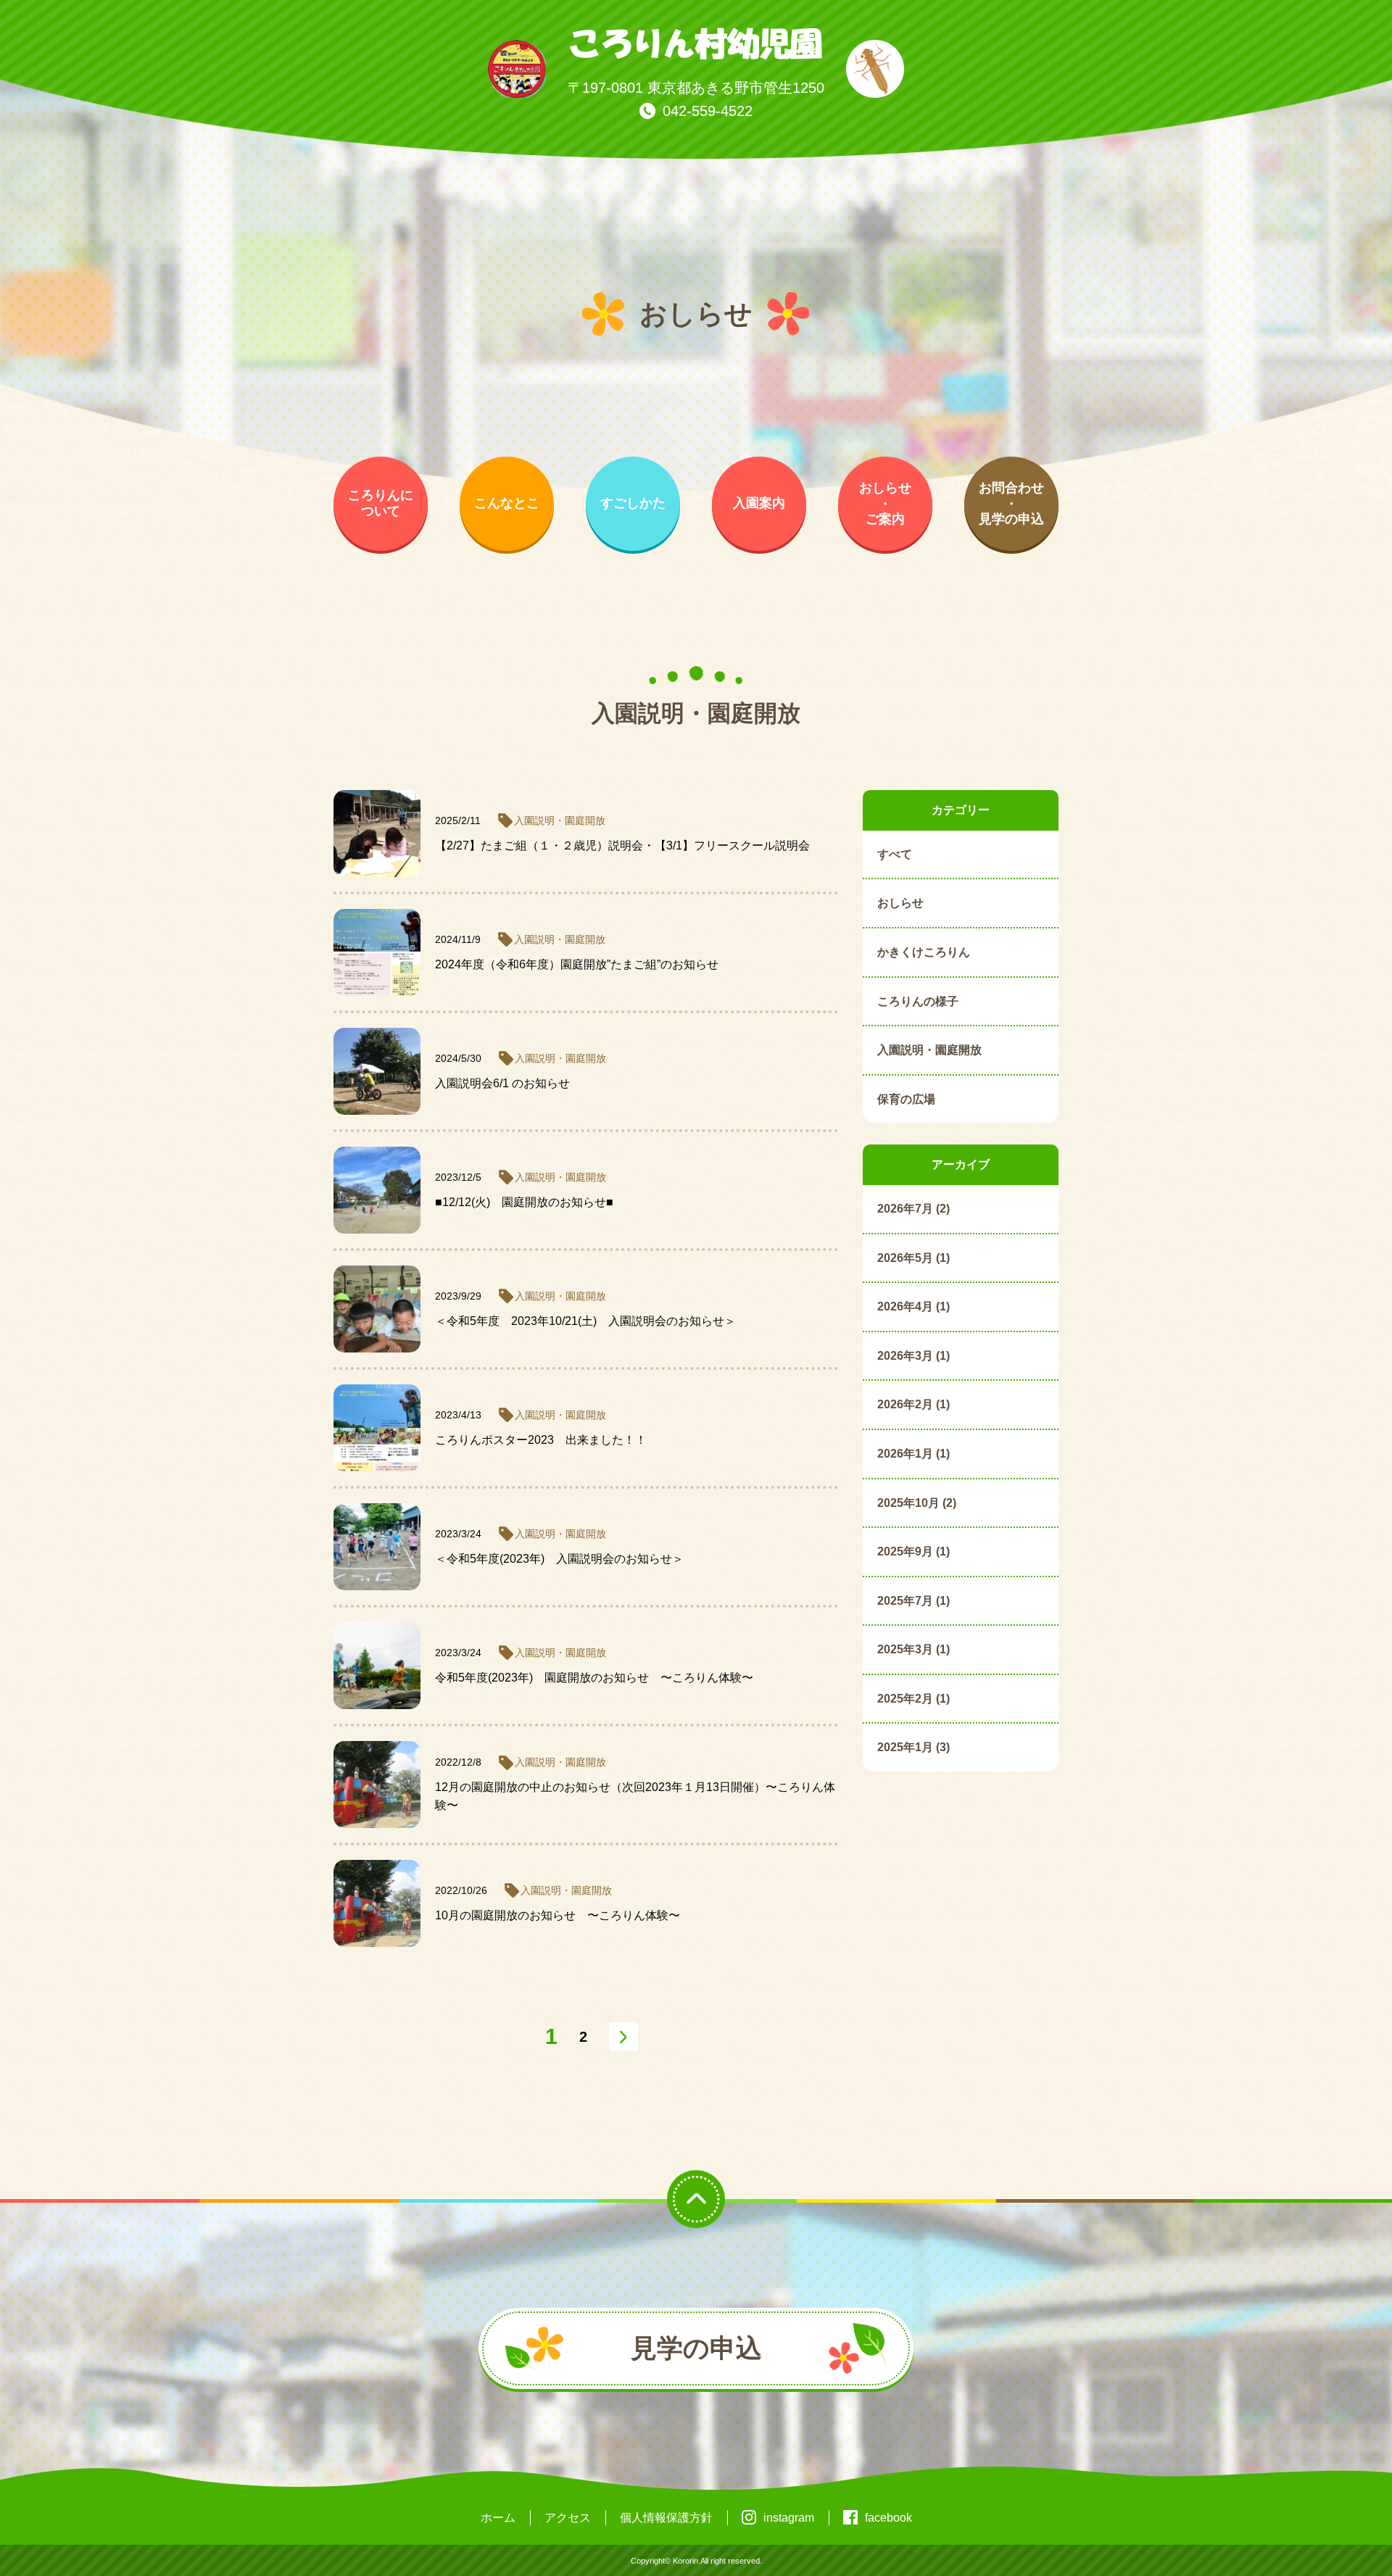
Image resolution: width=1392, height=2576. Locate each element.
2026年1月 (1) (913, 1454)
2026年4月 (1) (913, 1306)
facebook (888, 2518)
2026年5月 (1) (913, 1258)
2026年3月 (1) (913, 1356)
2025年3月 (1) (913, 1649)
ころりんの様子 (918, 1001)
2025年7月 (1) (913, 1601)
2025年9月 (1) (913, 1551)
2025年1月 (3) (913, 1747)
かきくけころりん (924, 952)
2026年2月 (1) (913, 1404)
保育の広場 (906, 1099)
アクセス (568, 2518)
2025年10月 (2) (917, 1503)
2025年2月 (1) (913, 1699)
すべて (895, 854)
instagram (789, 2518)
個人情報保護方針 (666, 2518)
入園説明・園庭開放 (929, 1050)
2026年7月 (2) (913, 1209)
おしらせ (900, 903)
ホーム (498, 2518)
